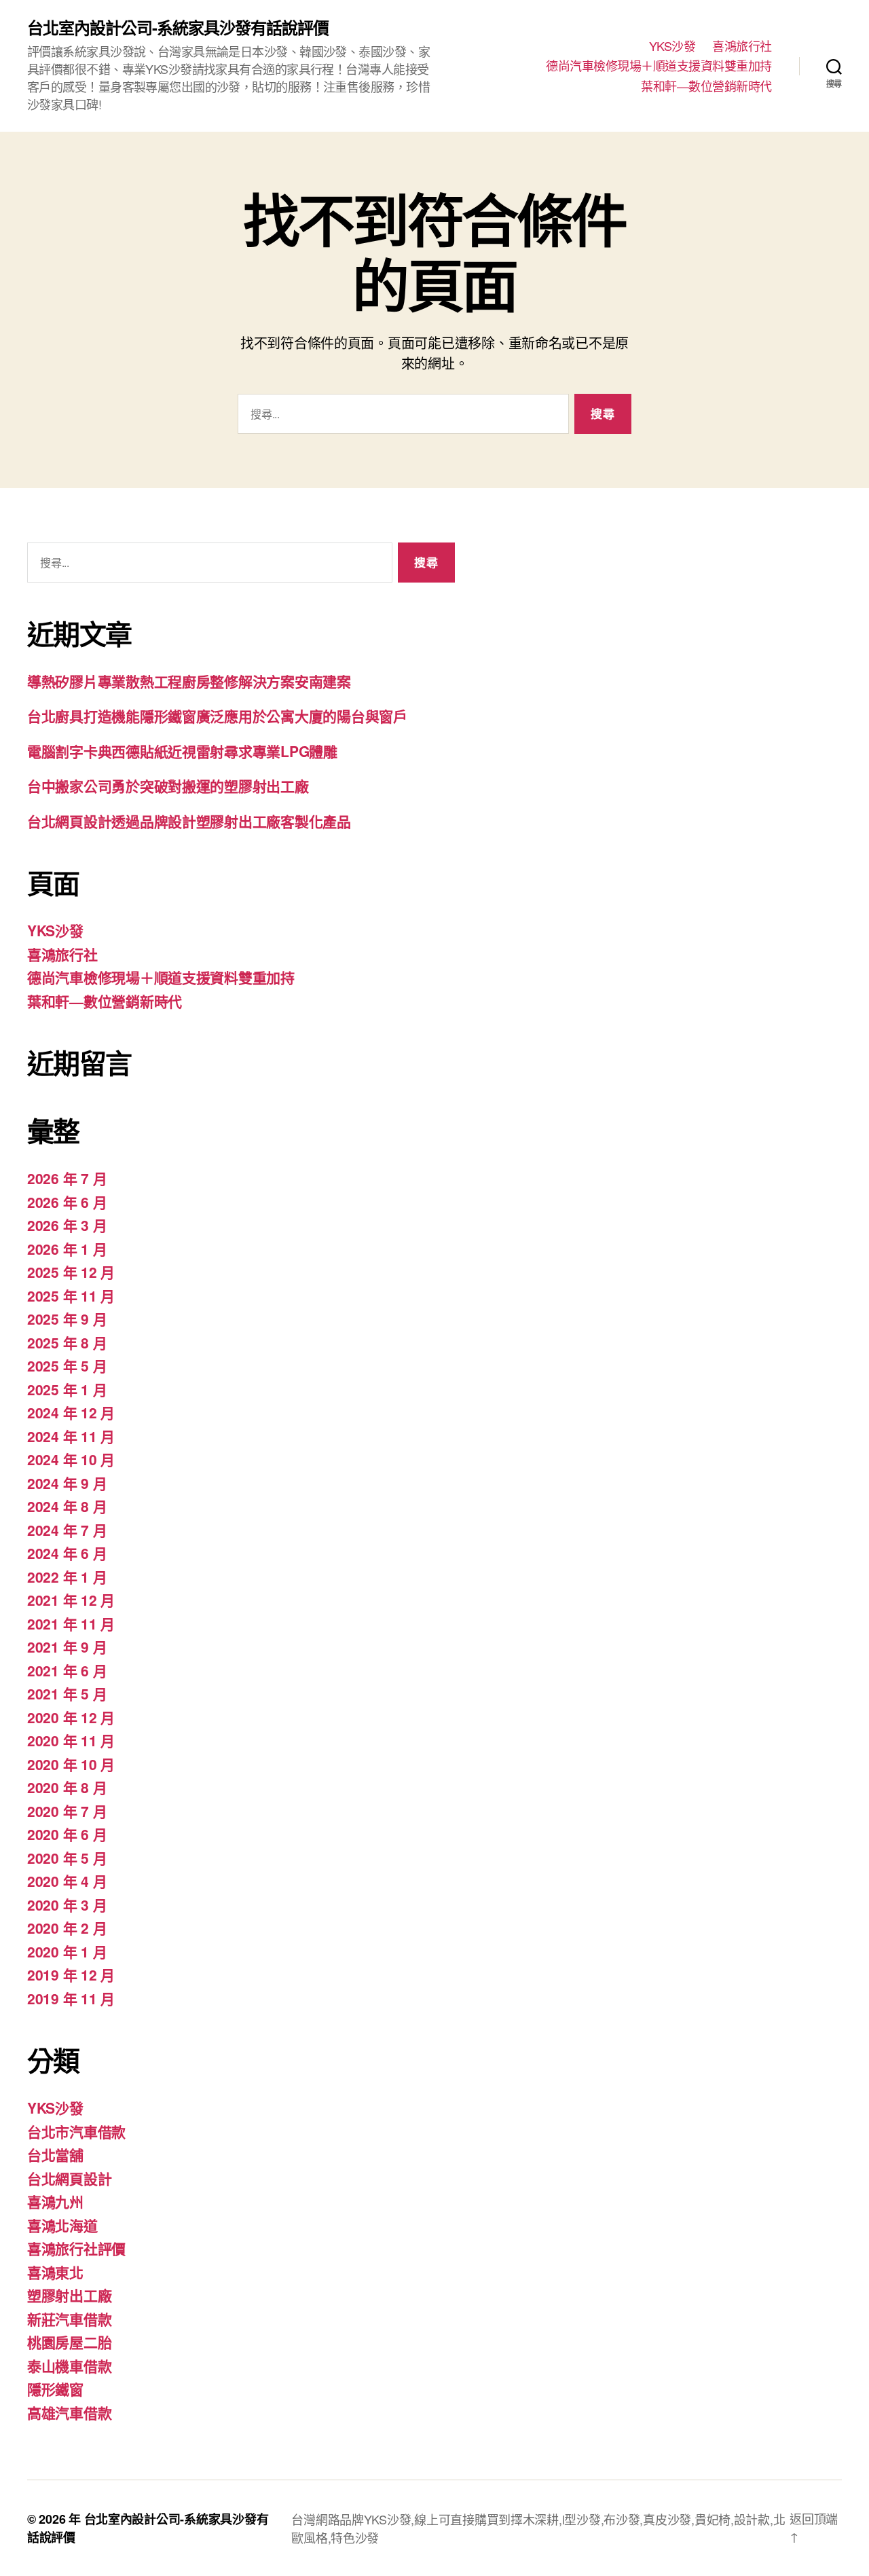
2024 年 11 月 (71, 1436)
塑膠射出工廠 (69, 2295)
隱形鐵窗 (55, 2389)
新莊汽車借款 (69, 2319)
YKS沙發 (672, 46)
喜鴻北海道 (62, 2225)
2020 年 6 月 (67, 1834)
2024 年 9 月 (67, 1483)
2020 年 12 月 (71, 1717)
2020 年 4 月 (67, 1881)
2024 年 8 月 (67, 1506)
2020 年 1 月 (67, 1951)
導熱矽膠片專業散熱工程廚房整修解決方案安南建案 (189, 681)
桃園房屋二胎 (69, 2342)
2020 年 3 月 (67, 1905)
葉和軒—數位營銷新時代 (706, 86)
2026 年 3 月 (67, 1225)
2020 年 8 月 (67, 1787)
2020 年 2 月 (67, 1928)
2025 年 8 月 (67, 1342)
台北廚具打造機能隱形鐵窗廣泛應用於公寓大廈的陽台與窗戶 (217, 716)
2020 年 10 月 (71, 1764)
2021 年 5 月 (67, 1693)
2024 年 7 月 (67, 1530)
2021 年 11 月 (71, 1623)
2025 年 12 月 (71, 1272)
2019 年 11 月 (71, 1998)
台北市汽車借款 (76, 2131)
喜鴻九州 (55, 2201)
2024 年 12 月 (71, 1412)
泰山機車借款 (69, 2366)
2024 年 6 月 (67, 1553)
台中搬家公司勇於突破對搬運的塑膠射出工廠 (168, 786)
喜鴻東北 (55, 2272)
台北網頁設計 (69, 2178)
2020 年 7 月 (67, 1811)
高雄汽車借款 (69, 2412)
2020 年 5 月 (67, 1858)
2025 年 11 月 (71, 1295)
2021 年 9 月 (67, 1646)
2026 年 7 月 (67, 1178)
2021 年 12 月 (71, 1600)
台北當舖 (55, 2154)
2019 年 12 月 (71, 1974)
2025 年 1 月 (67, 1389)
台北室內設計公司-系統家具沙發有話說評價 (178, 27)
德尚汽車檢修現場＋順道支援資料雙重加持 (659, 66)
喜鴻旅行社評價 (76, 2248)
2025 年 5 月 (67, 1365)
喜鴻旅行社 (742, 46)
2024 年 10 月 (71, 1459)
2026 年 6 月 (67, 1202)
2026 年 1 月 (67, 1249)
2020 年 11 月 (71, 1740)
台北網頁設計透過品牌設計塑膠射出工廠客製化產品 (189, 821)
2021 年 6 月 (67, 1670)
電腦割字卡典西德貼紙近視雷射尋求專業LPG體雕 (182, 751)
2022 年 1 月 (67, 1577)
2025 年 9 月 (67, 1319)
